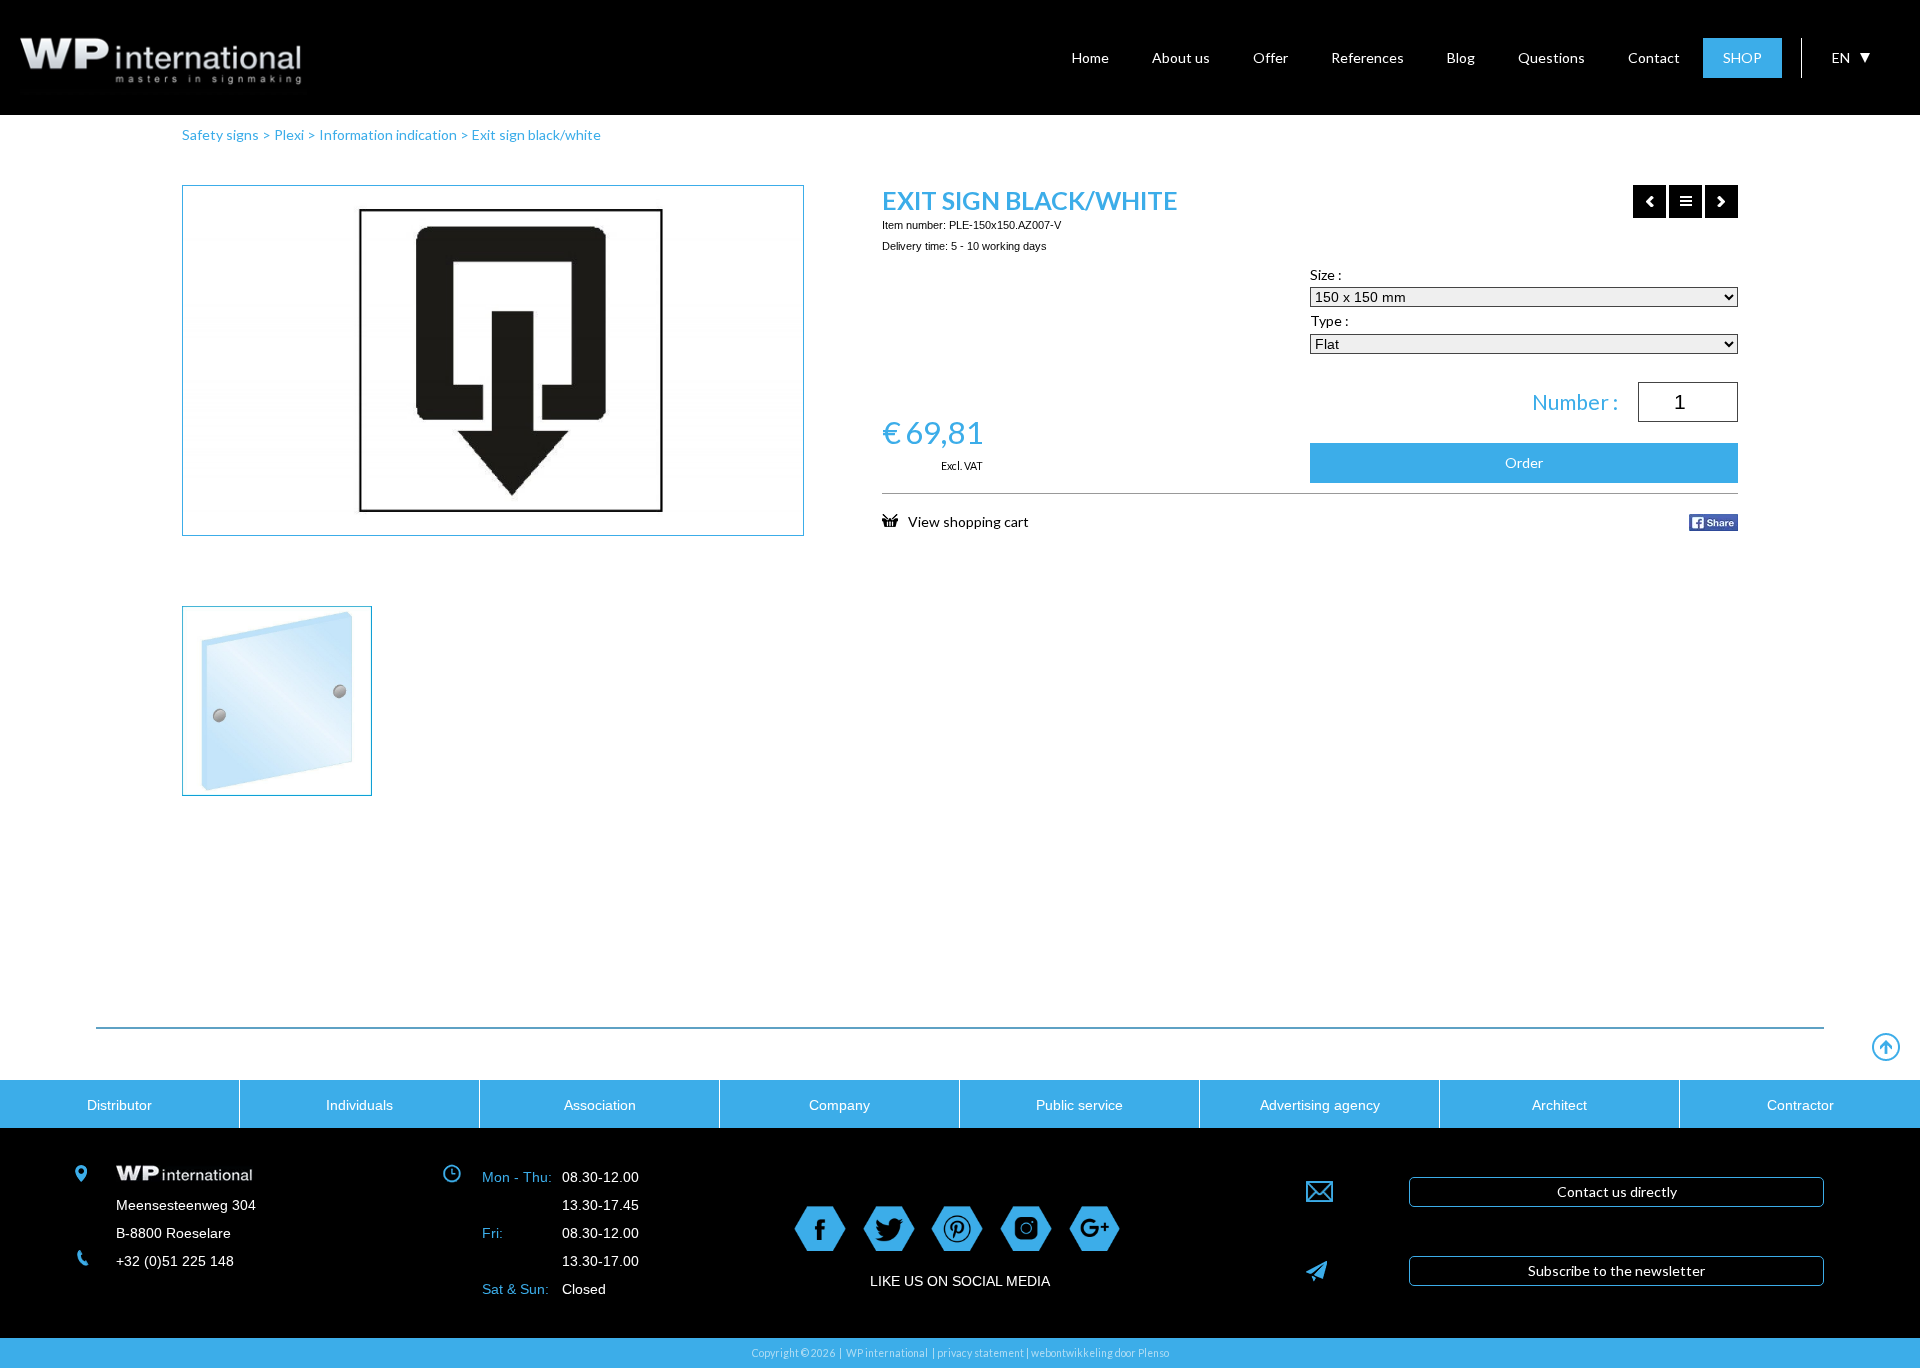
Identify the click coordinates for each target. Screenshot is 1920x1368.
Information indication (388, 134)
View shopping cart (968, 521)
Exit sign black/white (536, 134)
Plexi (289, 134)
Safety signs (220, 134)
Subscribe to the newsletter (1616, 1270)
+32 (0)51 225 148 (175, 1261)
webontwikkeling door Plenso (1100, 1353)
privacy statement (980, 1353)
